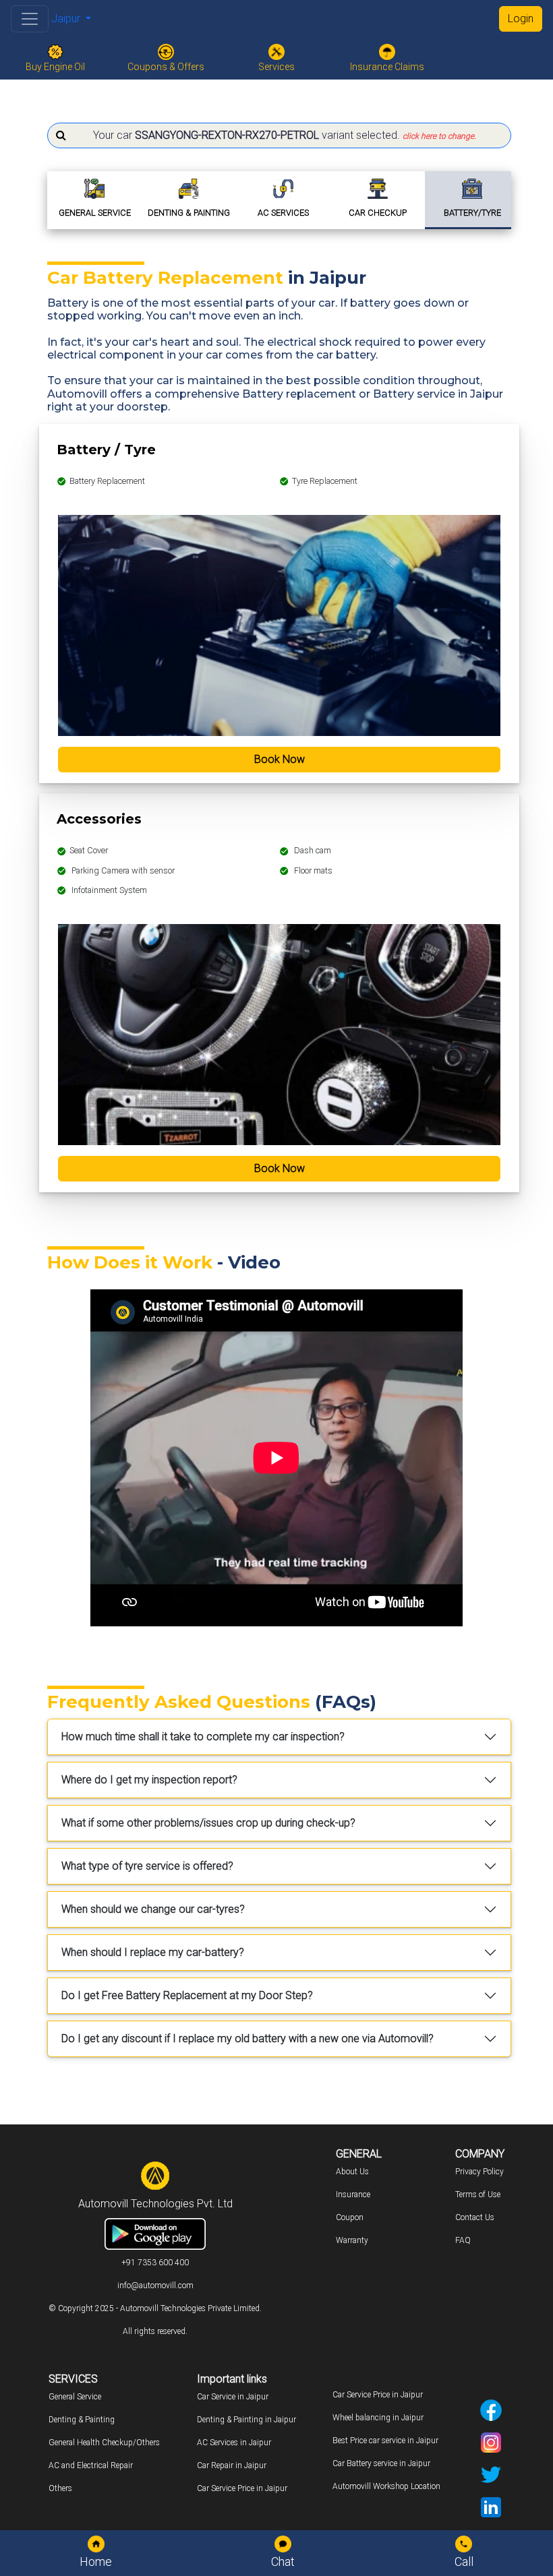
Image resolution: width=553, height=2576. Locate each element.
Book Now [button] (280, 759)
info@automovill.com (155, 2286)
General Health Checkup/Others (104, 2443)
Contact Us (475, 2217)
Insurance (353, 2195)
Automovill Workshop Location (386, 2486)
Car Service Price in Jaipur (242, 2488)
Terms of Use (478, 2195)
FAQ (463, 2240)
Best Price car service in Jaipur (385, 2441)
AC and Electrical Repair (91, 2465)
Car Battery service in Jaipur (381, 2463)
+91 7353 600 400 (155, 2263)
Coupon (350, 2217)
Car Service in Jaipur (233, 2397)
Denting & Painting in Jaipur (246, 2420)
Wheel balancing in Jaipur (378, 2418)
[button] (279, 135)
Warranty (352, 2240)
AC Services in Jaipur (234, 2443)
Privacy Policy (479, 2172)
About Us (352, 2172)
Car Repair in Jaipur (232, 2465)
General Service (75, 2397)
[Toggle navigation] (30, 19)
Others (60, 2488)
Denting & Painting (82, 2420)
